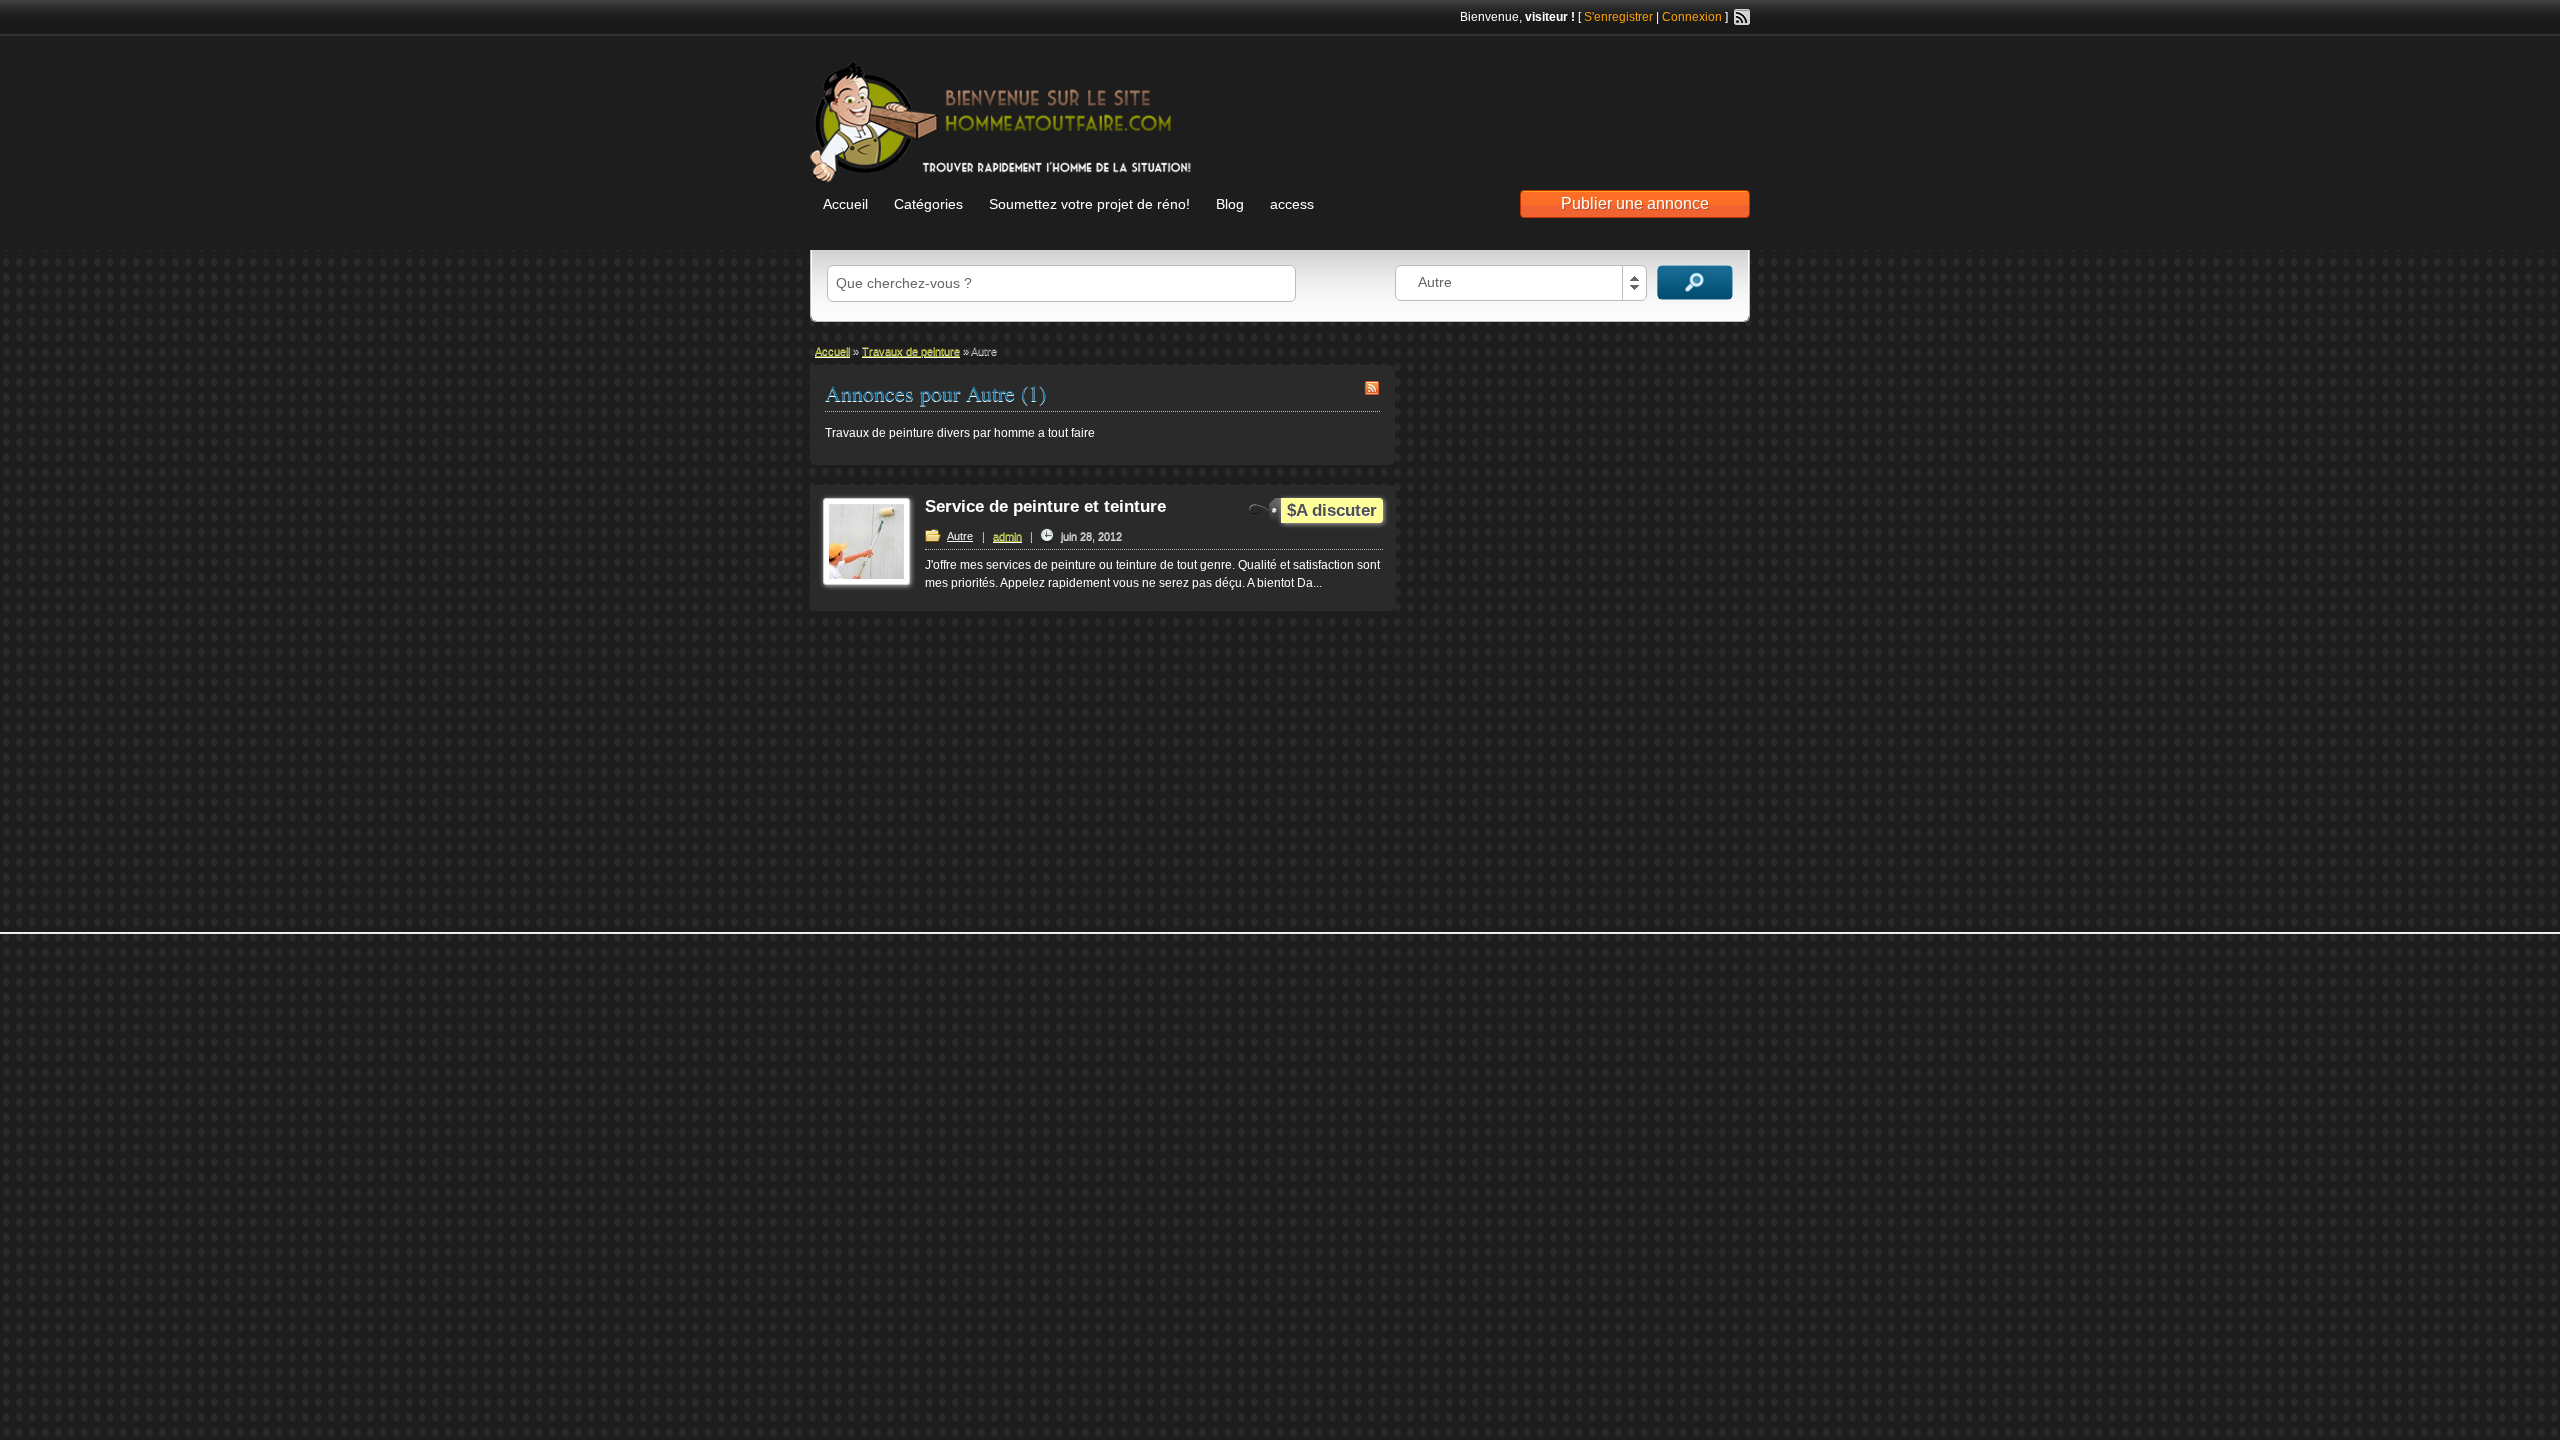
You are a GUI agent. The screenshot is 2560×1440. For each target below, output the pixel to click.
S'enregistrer (1618, 17)
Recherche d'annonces (1695, 282)
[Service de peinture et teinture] (866, 581)
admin (1007, 536)
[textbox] (1061, 283)
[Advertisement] (1516, 101)
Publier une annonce (1635, 203)
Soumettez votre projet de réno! (1089, 204)
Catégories (928, 204)
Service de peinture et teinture (1045, 506)
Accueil (845, 204)
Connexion (1692, 17)
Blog (1230, 204)
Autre (960, 536)
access (1292, 204)
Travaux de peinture (911, 351)
